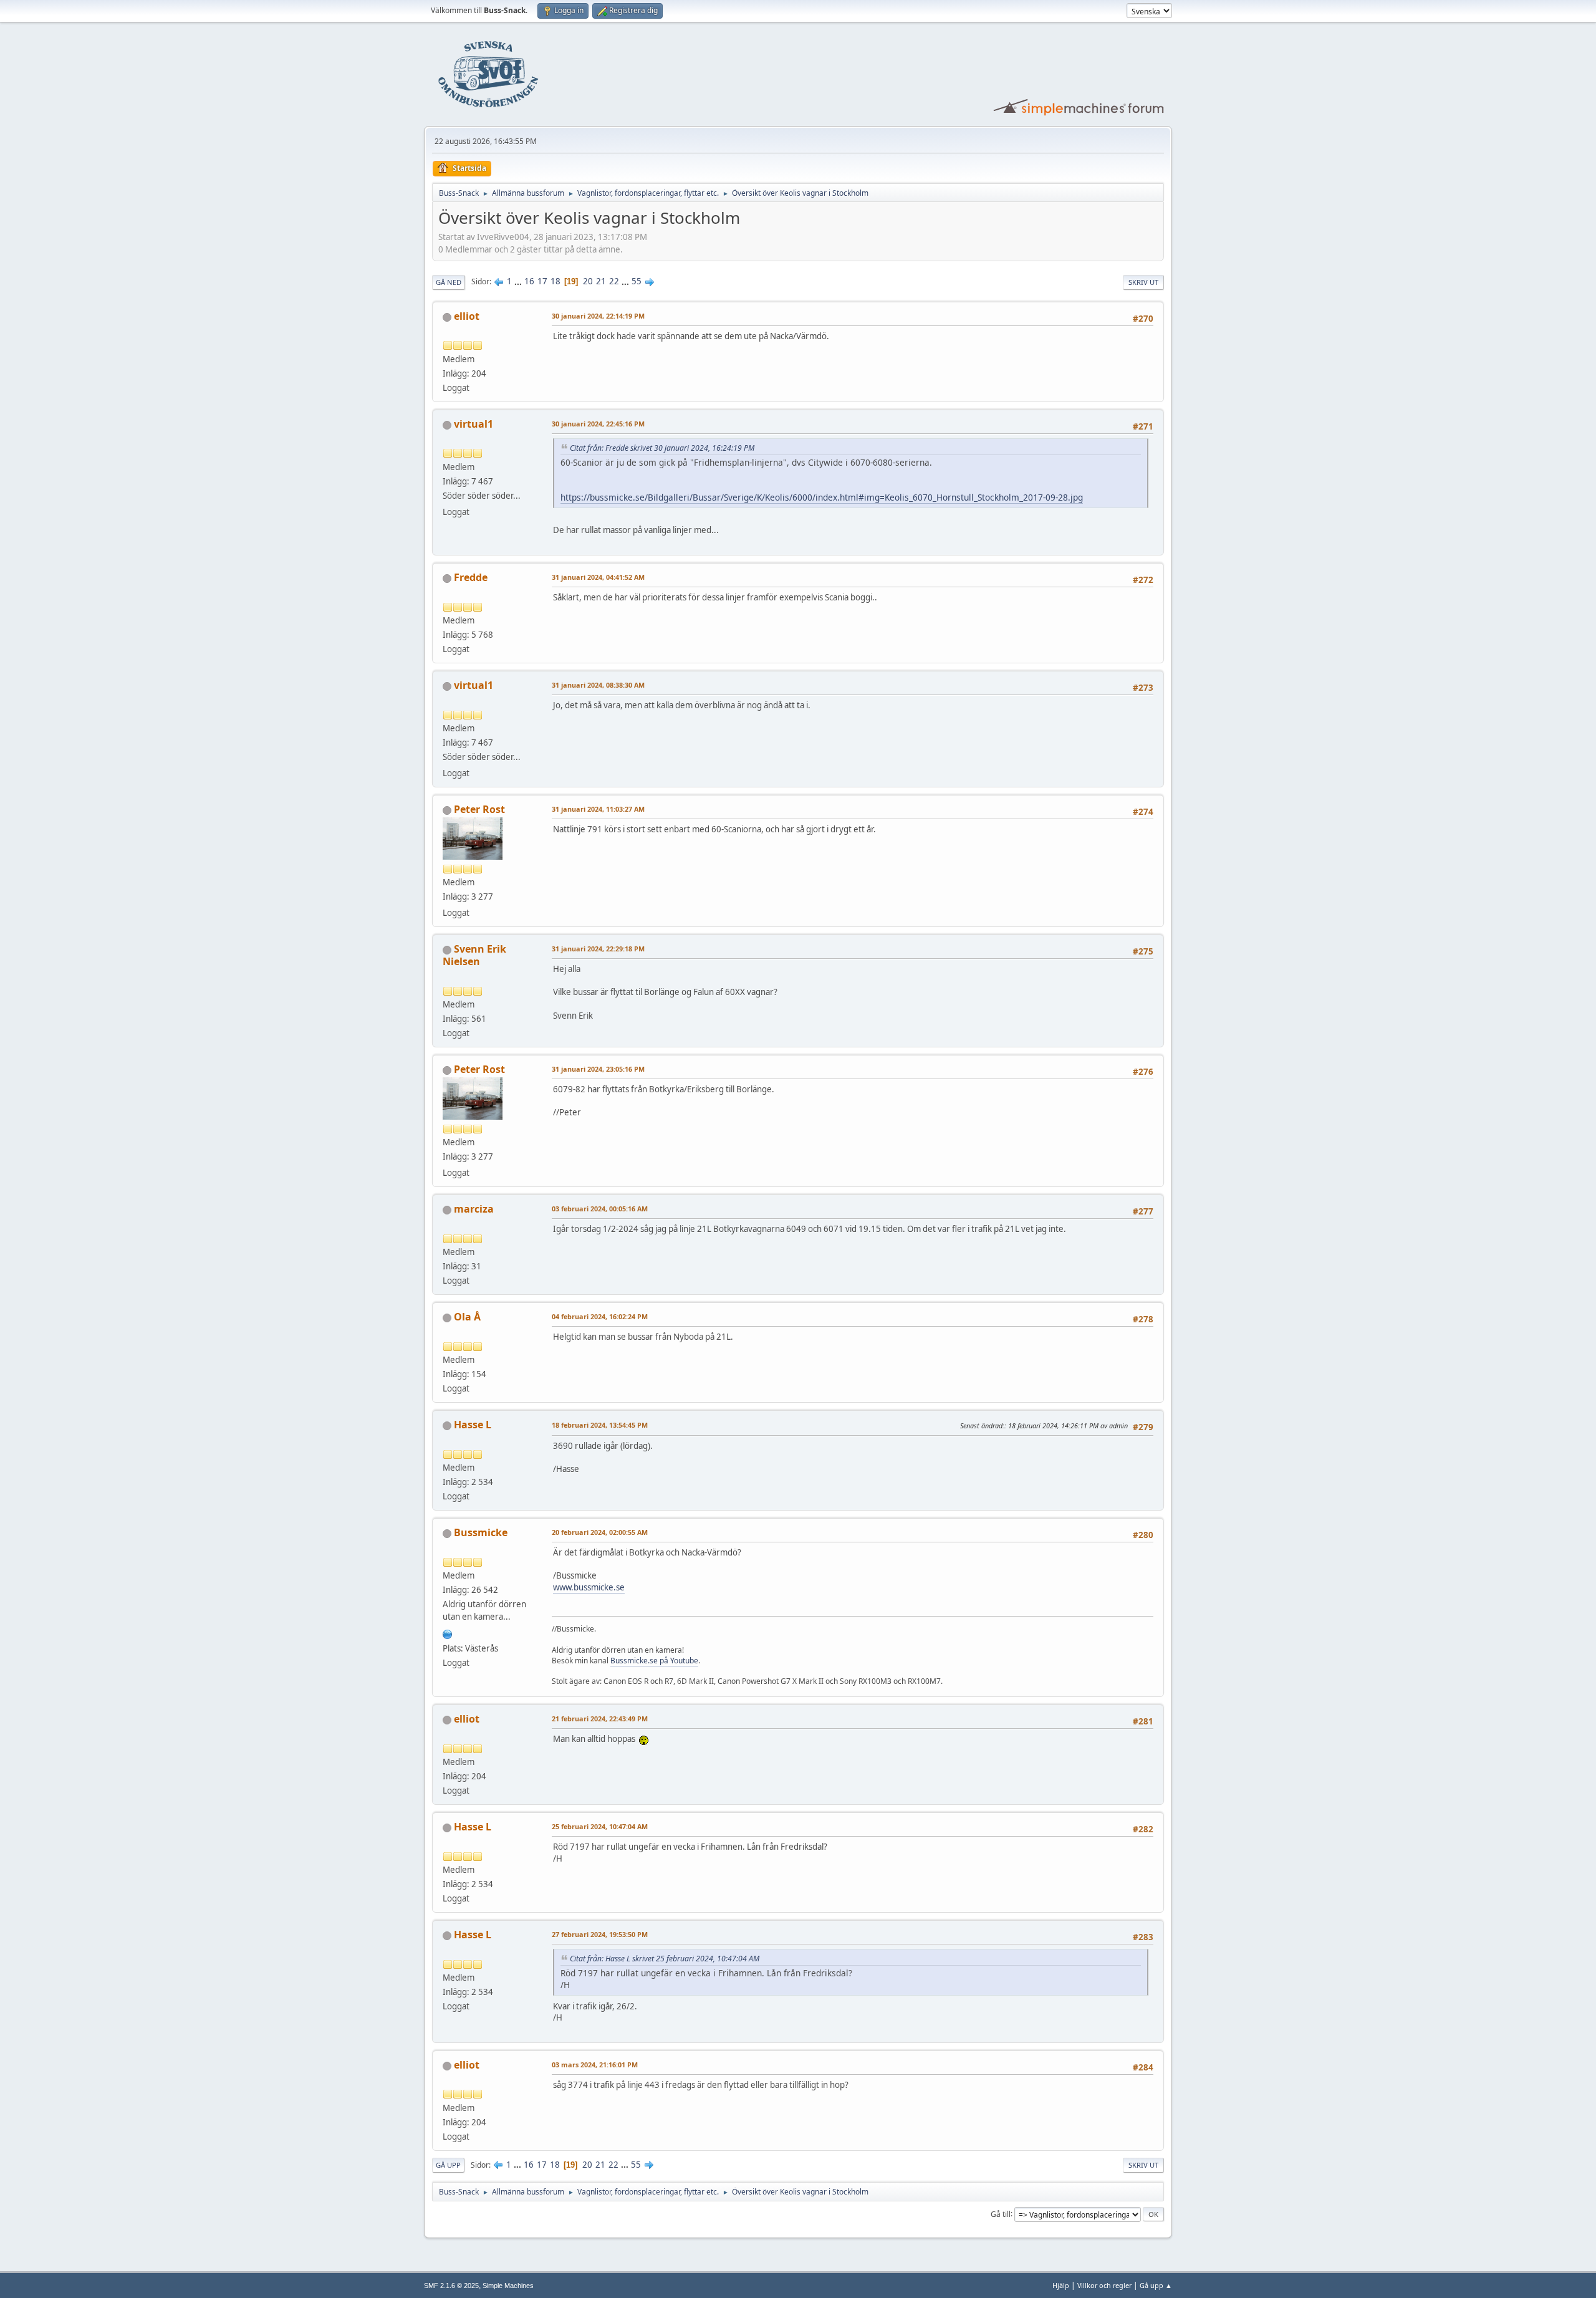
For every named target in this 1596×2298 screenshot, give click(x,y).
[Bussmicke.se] (448, 1633)
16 (529, 281)
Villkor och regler (1104, 2285)
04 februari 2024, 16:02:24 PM (600, 1316)
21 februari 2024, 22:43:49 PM (600, 1719)
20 (588, 281)
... (519, 281)
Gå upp (448, 2165)
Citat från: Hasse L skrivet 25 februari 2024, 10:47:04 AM (665, 1959)
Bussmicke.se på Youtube (654, 1661)
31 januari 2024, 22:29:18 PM (598, 949)
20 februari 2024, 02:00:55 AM (600, 1532)
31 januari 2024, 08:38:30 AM (598, 685)
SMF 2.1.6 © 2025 (451, 2286)
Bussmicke (481, 1532)
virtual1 (474, 424)
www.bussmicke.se (589, 1587)
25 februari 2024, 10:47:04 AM (600, 1826)
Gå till (1001, 2214)
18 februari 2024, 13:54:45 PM (600, 1425)
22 (614, 281)
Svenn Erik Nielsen (474, 955)
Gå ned (449, 282)
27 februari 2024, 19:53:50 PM (600, 1934)
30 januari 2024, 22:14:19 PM (598, 316)
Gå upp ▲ (1156, 2285)
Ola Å (467, 1317)
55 (637, 281)
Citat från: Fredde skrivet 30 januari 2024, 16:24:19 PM (662, 448)
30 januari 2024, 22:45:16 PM (598, 424)
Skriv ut (1143, 282)
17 (542, 281)
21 (601, 281)
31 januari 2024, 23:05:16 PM (598, 1069)
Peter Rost (479, 809)
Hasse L (473, 1425)
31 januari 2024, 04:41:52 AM (598, 577)
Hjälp (1061, 2285)
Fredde (471, 577)
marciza (474, 1209)
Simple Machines (508, 2286)
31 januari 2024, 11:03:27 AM (598, 809)
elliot (467, 316)
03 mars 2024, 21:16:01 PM (595, 2065)
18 (555, 281)
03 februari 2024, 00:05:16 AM (600, 1209)
